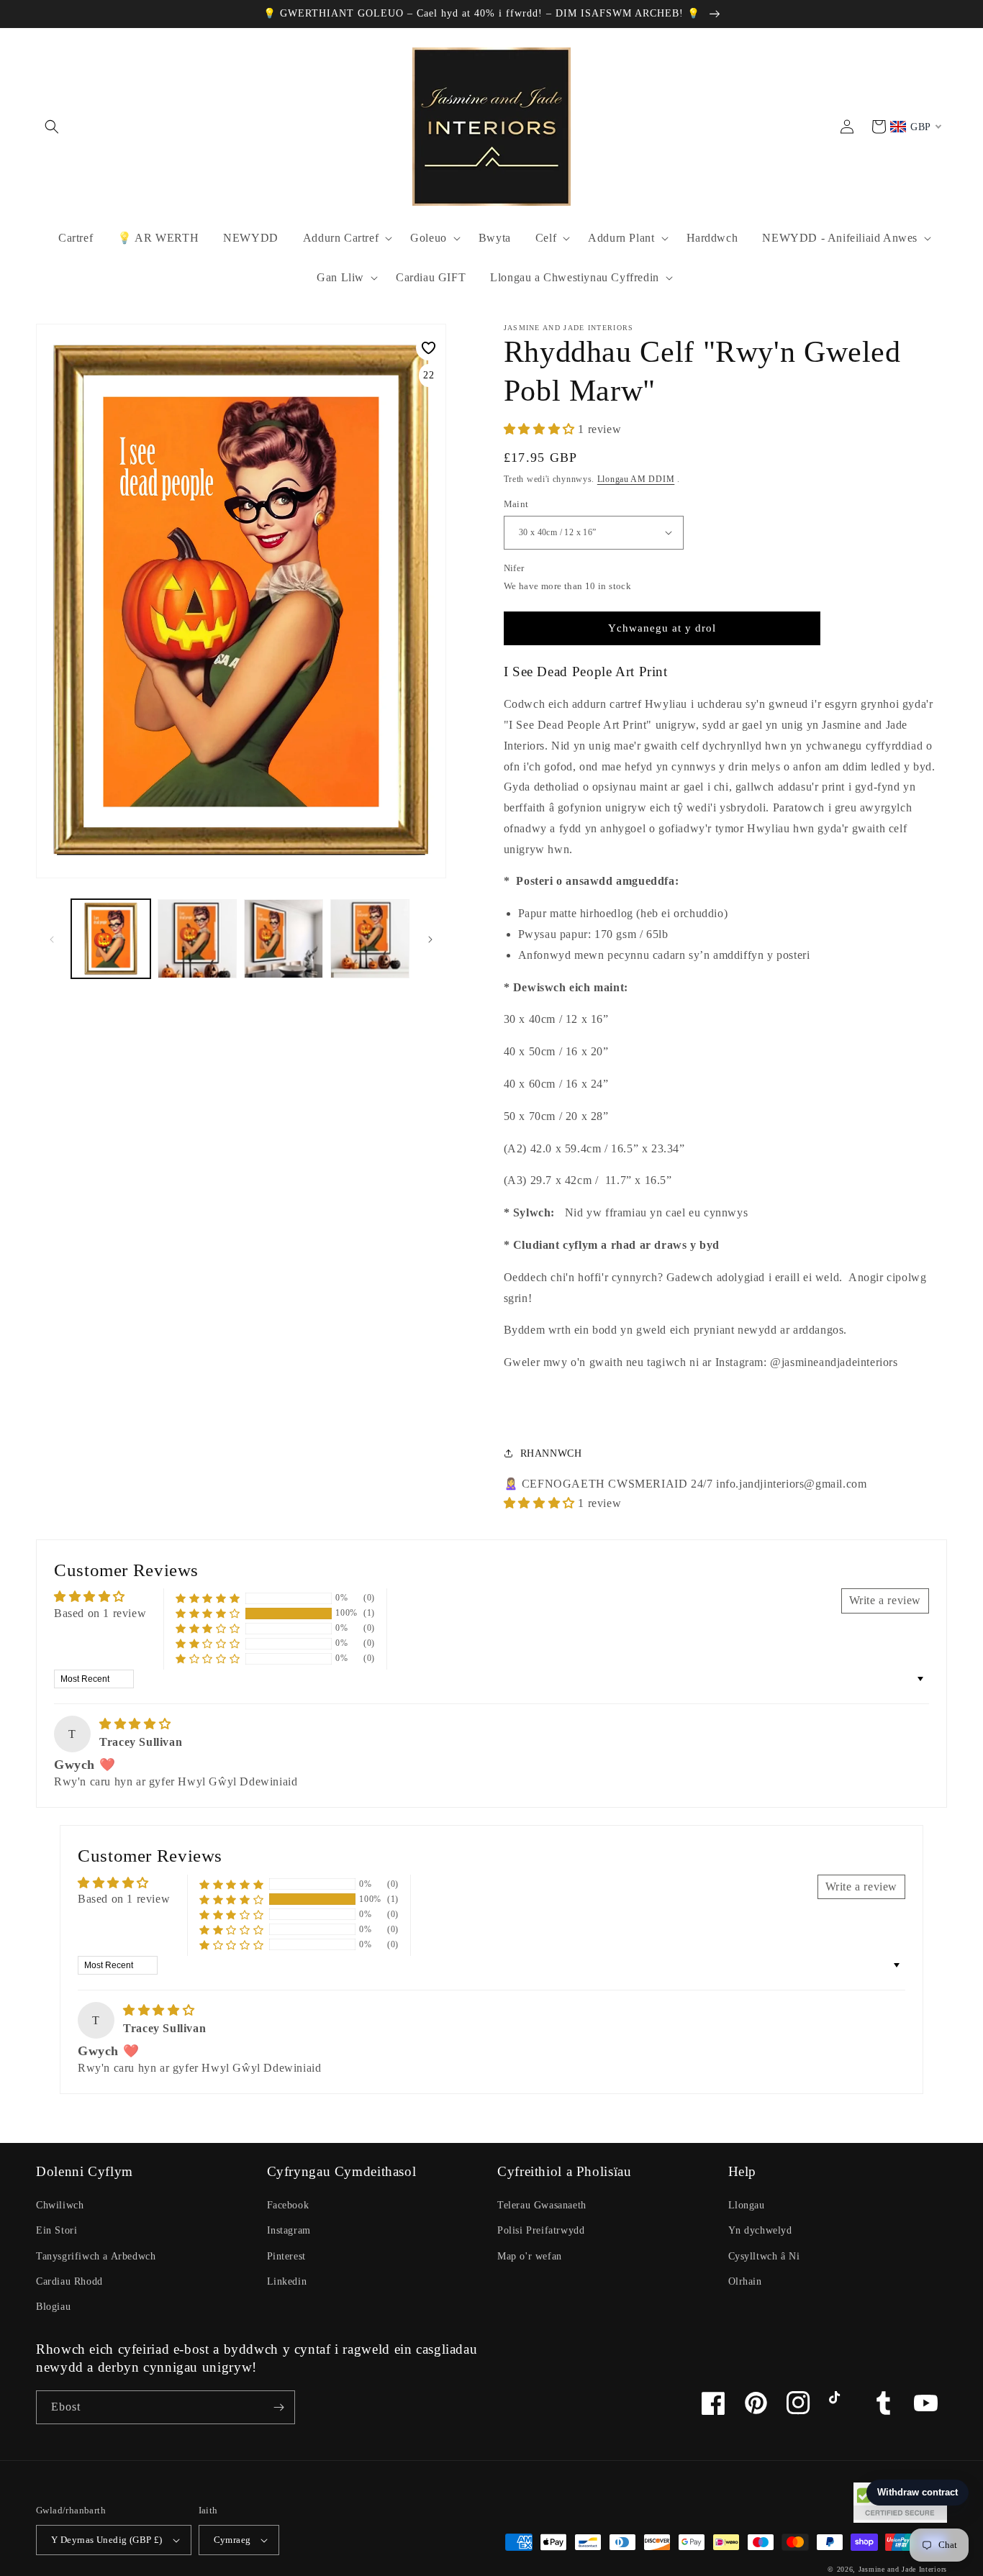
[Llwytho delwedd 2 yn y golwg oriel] (197, 939)
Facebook (288, 2205)
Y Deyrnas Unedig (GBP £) (107, 2540)
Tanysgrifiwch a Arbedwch (96, 2256)
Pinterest (286, 2256)
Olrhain (745, 2281)
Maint (516, 504)
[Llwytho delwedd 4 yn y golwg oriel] (370, 939)
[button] (52, 127)
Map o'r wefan (530, 2256)
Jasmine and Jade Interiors (903, 2569)
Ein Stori (56, 2230)
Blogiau (53, 2307)
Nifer (514, 568)
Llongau (747, 2205)
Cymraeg (232, 2540)
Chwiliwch (60, 2205)
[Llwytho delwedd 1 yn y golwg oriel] (111, 939)
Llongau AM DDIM (636, 479)
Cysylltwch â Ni (764, 2256)
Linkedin (287, 2281)
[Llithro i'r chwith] (52, 939)
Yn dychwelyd (760, 2230)
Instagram (289, 2230)
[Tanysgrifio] (278, 2407)
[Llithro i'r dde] (430, 939)
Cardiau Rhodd (69, 2281)
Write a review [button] (885, 1600)
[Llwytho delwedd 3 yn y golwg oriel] (284, 939)
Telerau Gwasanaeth (542, 2205)
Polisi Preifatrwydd (541, 2230)
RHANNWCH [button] (551, 1453)
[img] (135, 1724)
